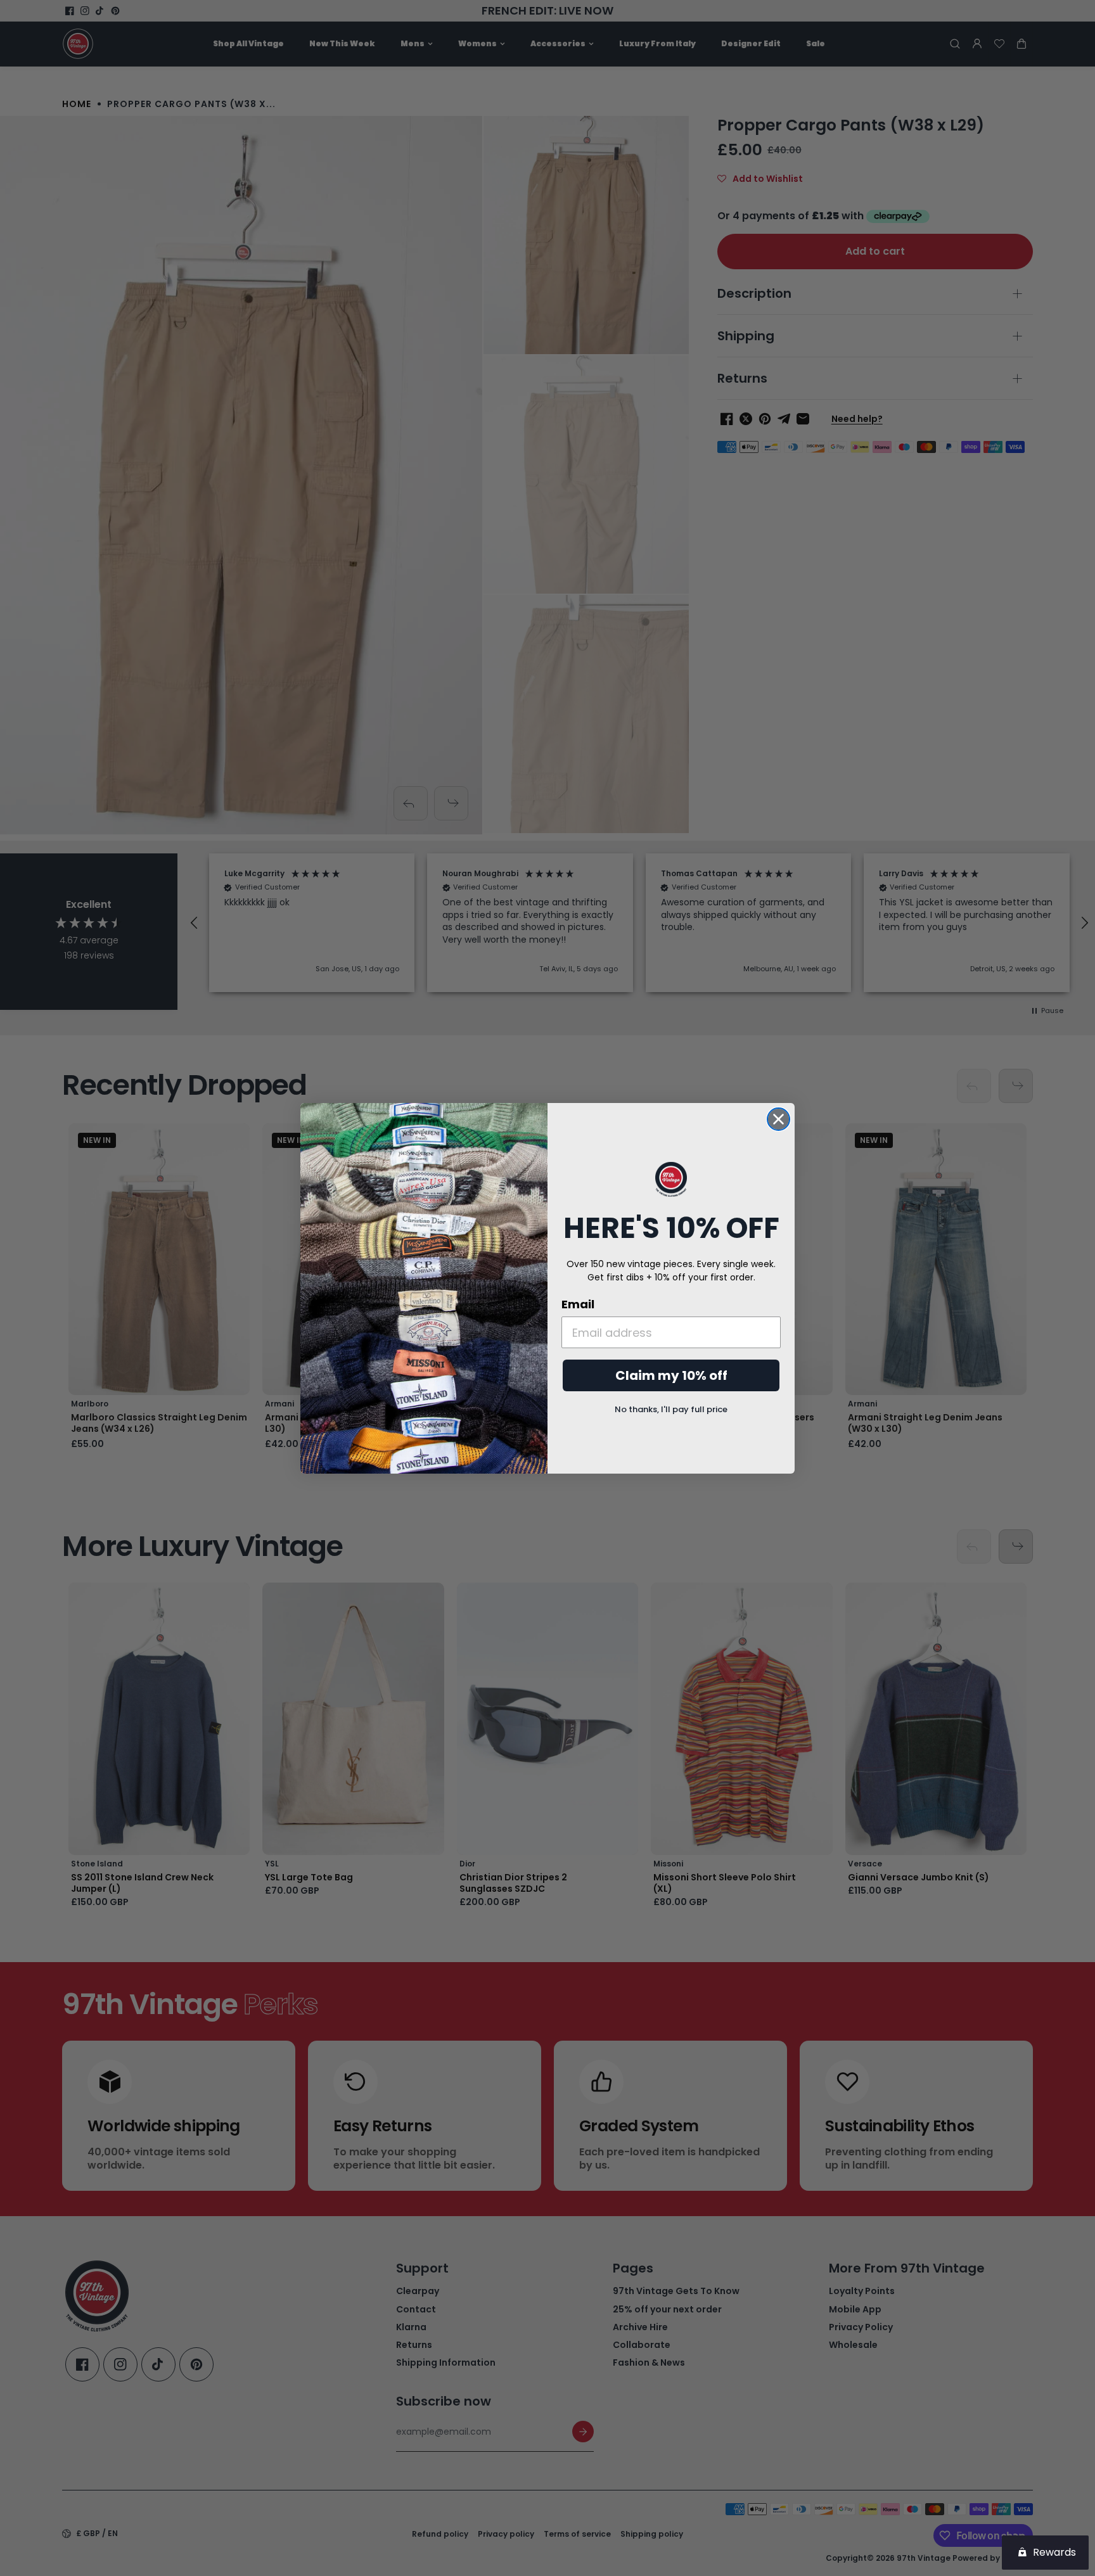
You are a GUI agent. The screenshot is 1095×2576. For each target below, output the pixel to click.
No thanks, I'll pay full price (671, 1409)
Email (578, 1304)
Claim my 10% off (671, 1375)
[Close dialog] (778, 1119)
